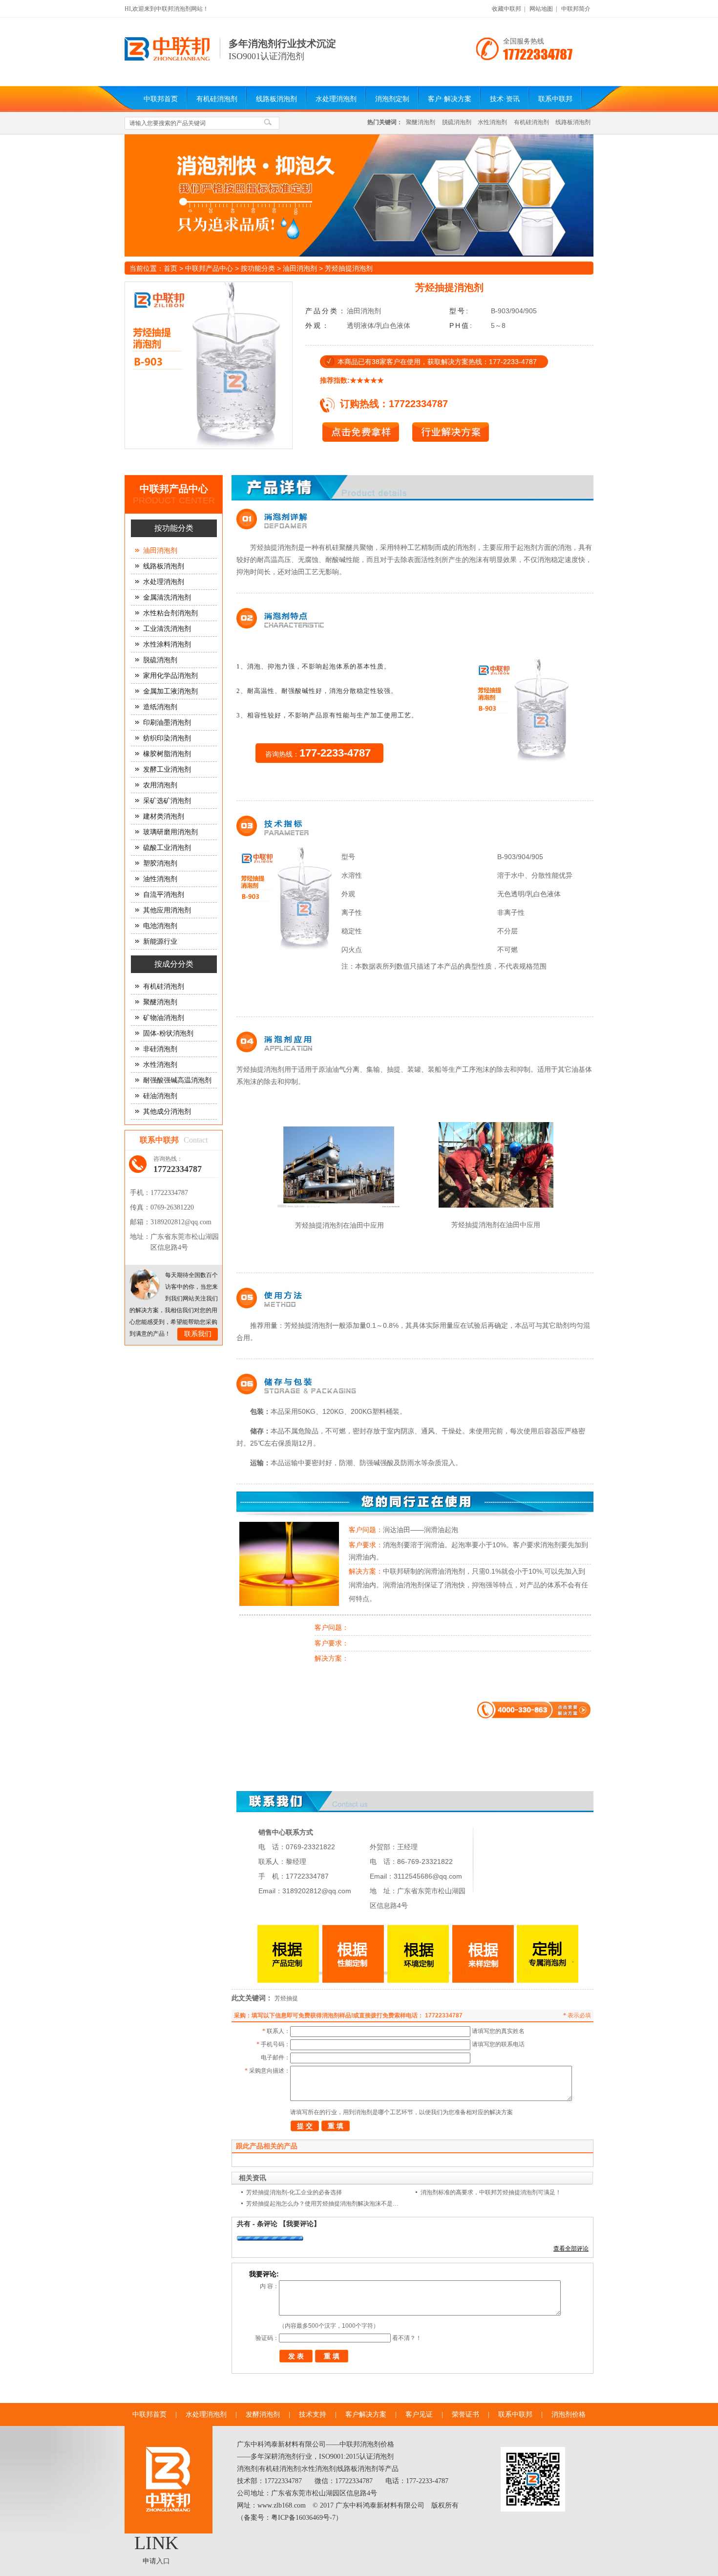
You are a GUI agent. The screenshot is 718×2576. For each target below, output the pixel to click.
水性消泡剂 (492, 122)
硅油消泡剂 (160, 1096)
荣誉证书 (465, 2414)
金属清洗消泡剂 (167, 597)
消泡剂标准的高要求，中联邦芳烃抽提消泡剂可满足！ (491, 2192)
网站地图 (541, 9)
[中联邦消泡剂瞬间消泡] (359, 195)
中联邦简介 (576, 9)
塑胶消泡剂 (160, 863)
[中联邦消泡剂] (167, 59)
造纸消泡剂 (160, 707)
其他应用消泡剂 (167, 910)
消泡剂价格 (569, 2414)
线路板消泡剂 (276, 99)
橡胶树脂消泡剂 (167, 754)
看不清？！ (407, 2338)
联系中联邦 (555, 99)
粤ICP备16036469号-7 (303, 2518)
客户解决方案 (366, 2414)
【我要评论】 (300, 2224)
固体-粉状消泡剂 (168, 1033)
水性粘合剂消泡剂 (170, 613)
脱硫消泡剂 (457, 122)
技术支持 (313, 2414)
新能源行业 (160, 942)
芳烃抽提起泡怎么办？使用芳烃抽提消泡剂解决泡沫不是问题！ (325, 2204)
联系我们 (198, 1334)
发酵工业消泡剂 (167, 769)
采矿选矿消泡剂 (167, 801)
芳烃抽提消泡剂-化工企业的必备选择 (294, 2192)
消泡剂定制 (392, 99)
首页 (170, 268)
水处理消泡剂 (336, 99)
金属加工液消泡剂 (170, 691)
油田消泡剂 (300, 268)
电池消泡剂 (160, 926)
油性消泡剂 (160, 879)
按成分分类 (174, 964)
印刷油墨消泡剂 (167, 723)
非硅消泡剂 (160, 1049)
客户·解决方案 (450, 99)
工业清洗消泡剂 (167, 629)
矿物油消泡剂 (164, 1018)
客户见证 (419, 2414)
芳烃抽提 (286, 1998)
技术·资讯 (505, 99)
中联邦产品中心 (209, 268)
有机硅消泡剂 (217, 99)
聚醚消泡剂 (421, 122)
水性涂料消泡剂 (167, 644)
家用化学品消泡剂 (170, 676)
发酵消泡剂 (263, 2414)
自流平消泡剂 (164, 895)
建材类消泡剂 (164, 816)
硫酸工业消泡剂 (167, 848)
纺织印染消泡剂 (167, 738)
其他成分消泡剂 (167, 1112)
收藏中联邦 (507, 9)
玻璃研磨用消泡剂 (170, 832)
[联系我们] (145, 1285)
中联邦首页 (161, 99)
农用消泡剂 (160, 785)
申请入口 (156, 2561)
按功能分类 (258, 268)
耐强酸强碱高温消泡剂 (177, 1080)
